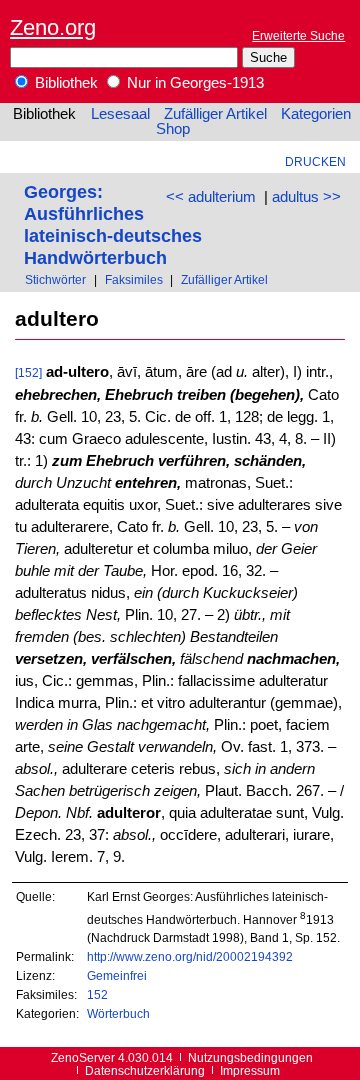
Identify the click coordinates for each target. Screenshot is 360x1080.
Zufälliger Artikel (215, 114)
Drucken (315, 161)
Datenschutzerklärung (145, 1070)
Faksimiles (134, 279)
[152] (28, 372)
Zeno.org (53, 27)
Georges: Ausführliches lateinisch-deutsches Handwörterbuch (113, 224)
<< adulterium (211, 197)
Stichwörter (55, 279)
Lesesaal (120, 114)
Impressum (250, 1070)
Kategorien (316, 114)
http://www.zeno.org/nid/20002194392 (190, 956)
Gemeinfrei (117, 975)
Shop (173, 129)
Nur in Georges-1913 (193, 83)
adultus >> (306, 197)
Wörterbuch (118, 1013)
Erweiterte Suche (298, 35)
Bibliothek (64, 83)
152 (97, 994)
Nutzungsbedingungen (250, 1057)
